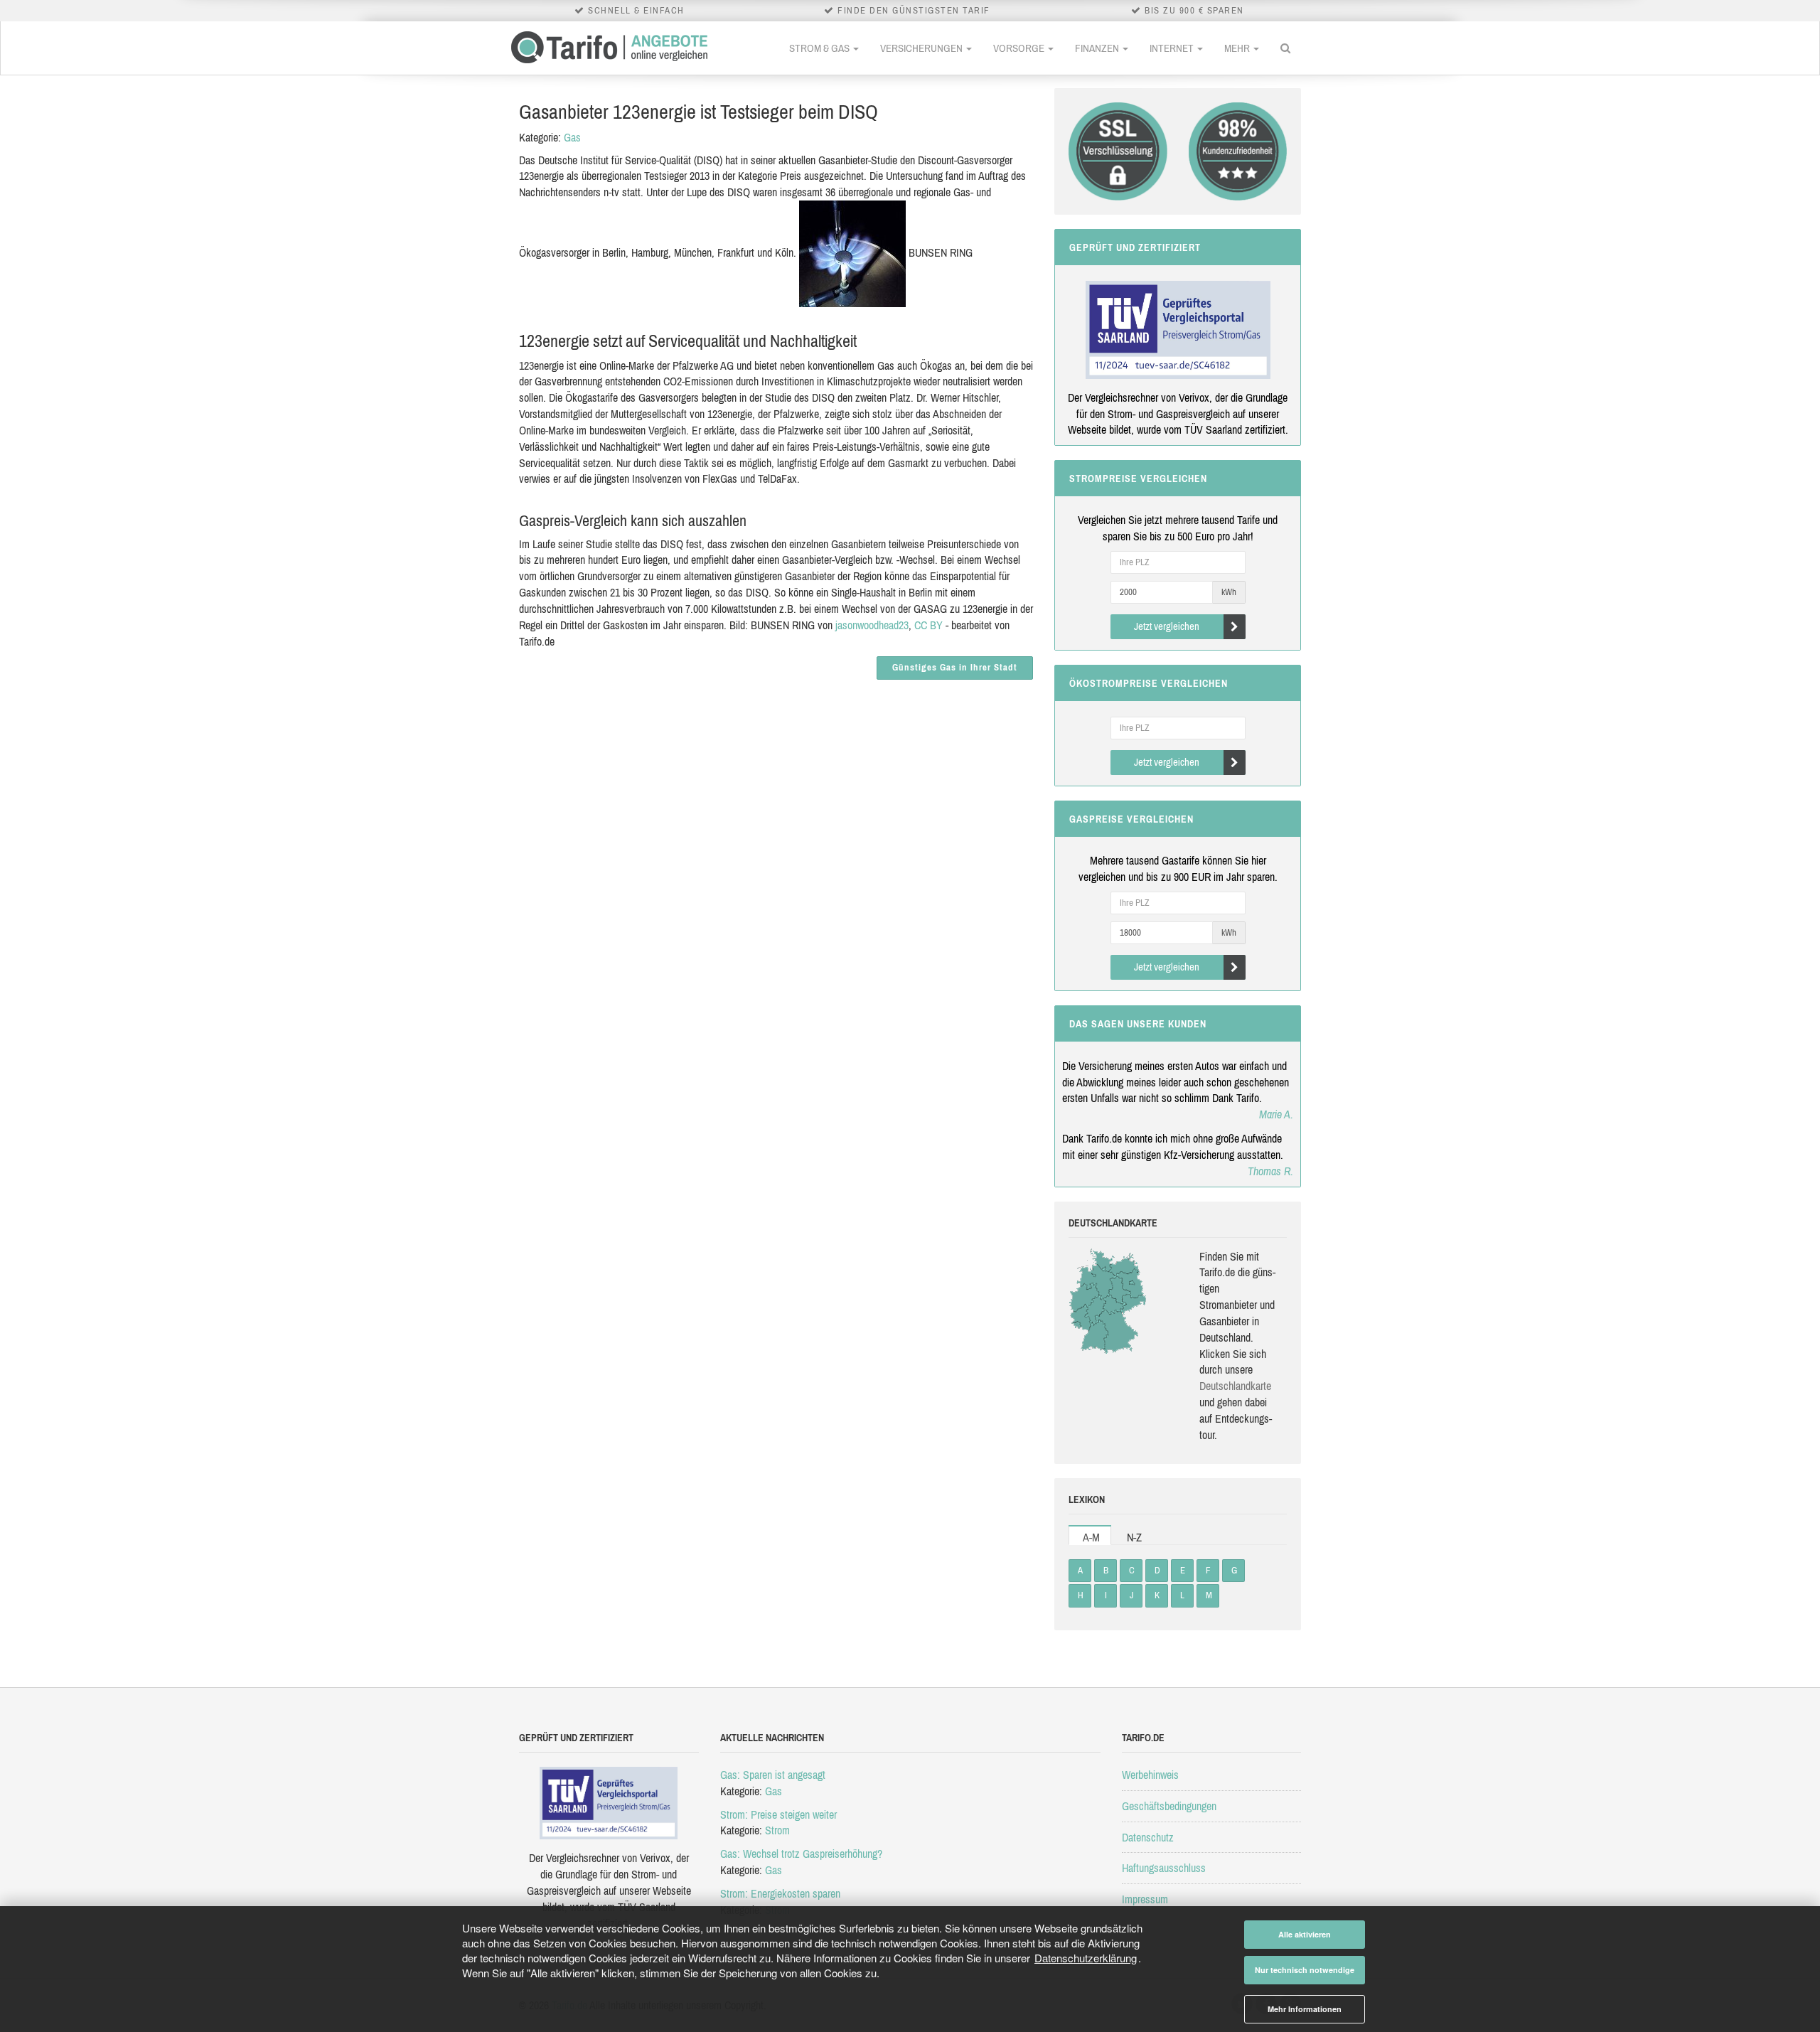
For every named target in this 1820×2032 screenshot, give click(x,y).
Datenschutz (1148, 1837)
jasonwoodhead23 (872, 625)
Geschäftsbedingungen (1169, 1806)
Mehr (1238, 48)
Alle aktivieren (1305, 1934)
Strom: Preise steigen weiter (778, 1814)
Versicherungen (922, 48)
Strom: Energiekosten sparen (780, 1893)
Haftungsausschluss (1164, 1868)
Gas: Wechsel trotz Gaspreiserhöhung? (801, 1854)
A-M (1091, 1537)
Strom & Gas (820, 48)
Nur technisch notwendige (1305, 1970)
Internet (1173, 48)
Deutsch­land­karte (1235, 1386)
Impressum (1145, 1899)
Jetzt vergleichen (1167, 626)
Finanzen (1098, 48)
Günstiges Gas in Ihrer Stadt (955, 667)
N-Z (1134, 1537)
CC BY (928, 625)
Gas (572, 137)
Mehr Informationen (1305, 2009)
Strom (777, 1830)
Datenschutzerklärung (1086, 1958)
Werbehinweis (1150, 1775)
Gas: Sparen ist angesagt (773, 1775)
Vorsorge (1020, 48)
